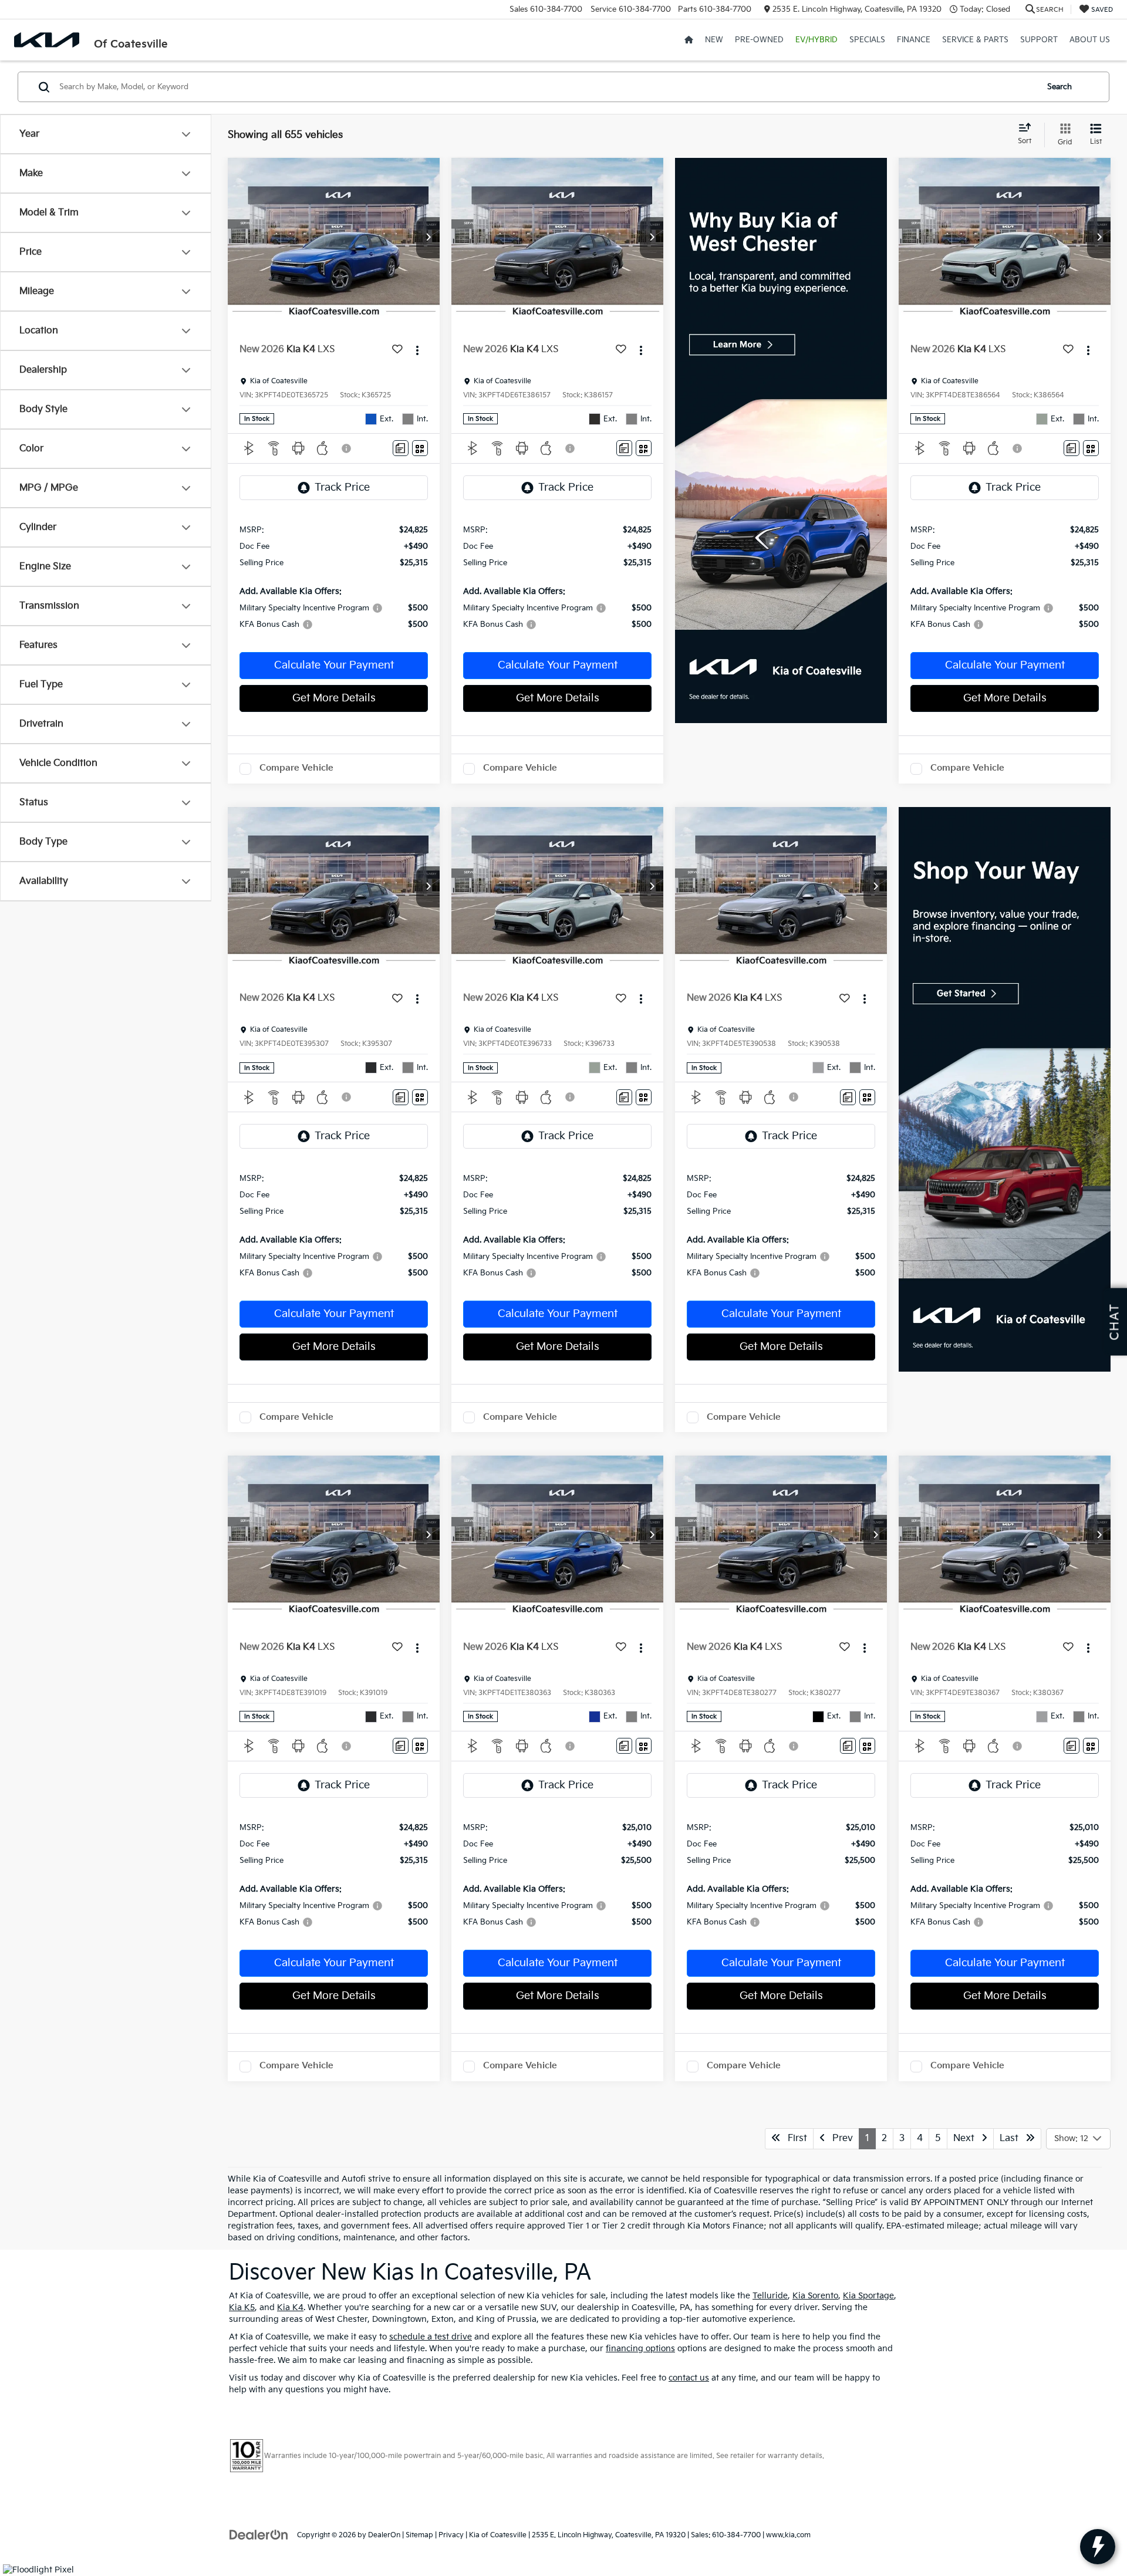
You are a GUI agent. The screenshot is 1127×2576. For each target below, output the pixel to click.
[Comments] (401, 448)
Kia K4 (290, 2307)
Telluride (770, 2296)
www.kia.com (788, 2535)
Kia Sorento (815, 2296)
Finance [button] (914, 40)
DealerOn (384, 2535)
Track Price (342, 487)
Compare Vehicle (296, 768)
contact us (689, 2378)
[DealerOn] (259, 2535)
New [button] (714, 40)
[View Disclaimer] (347, 448)
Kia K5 (242, 2307)
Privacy (451, 2535)
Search (1059, 87)
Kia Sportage (868, 2296)
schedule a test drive (431, 2337)
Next (967, 2138)
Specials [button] (867, 40)
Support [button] (1039, 40)
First (794, 2138)
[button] (428, 238)
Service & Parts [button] (975, 40)
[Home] (689, 40)
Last (1013, 2138)
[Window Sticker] (420, 448)
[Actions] (418, 350)
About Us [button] (1090, 40)
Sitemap (419, 2535)
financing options (640, 2349)
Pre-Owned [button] (759, 40)
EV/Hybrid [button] (816, 40)
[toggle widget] (1098, 2547)
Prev (839, 2138)
